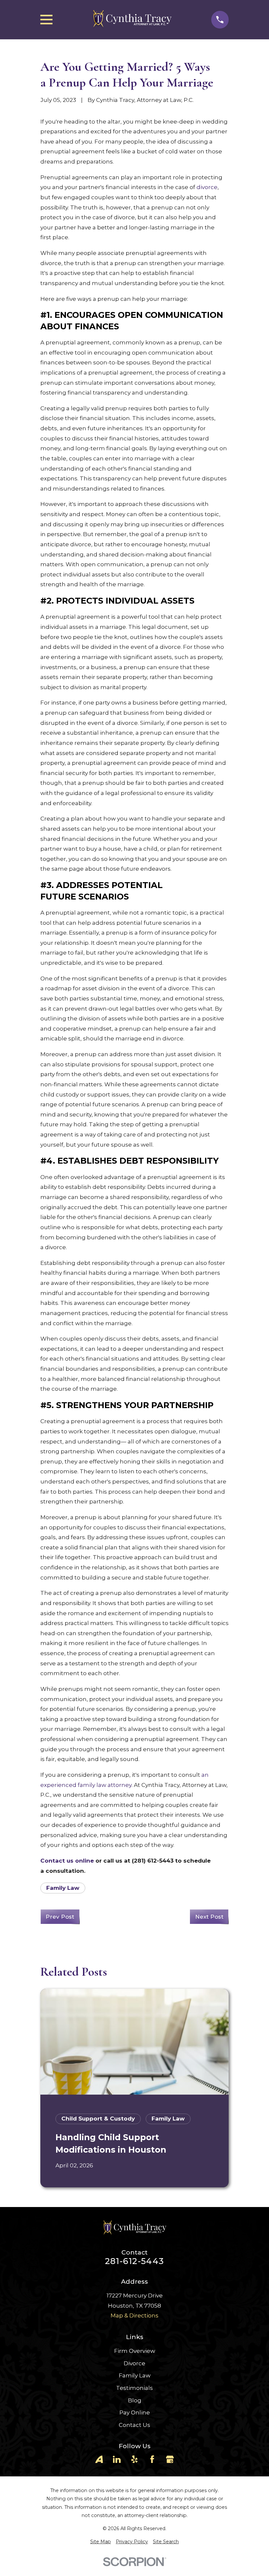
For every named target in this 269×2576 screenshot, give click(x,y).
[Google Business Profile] (170, 2459)
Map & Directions (134, 2315)
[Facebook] (152, 2459)
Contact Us (134, 2425)
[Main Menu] (46, 19)
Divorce (134, 2363)
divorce (207, 187)
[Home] (132, 20)
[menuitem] (101, 2542)
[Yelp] (134, 2459)
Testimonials (134, 2388)
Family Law (63, 1888)
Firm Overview (135, 2351)
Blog (135, 2400)
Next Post (209, 1917)
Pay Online (135, 2412)
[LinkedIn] (117, 2459)
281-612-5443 (134, 2261)
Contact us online (67, 1861)
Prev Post (60, 1917)
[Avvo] (99, 2459)
